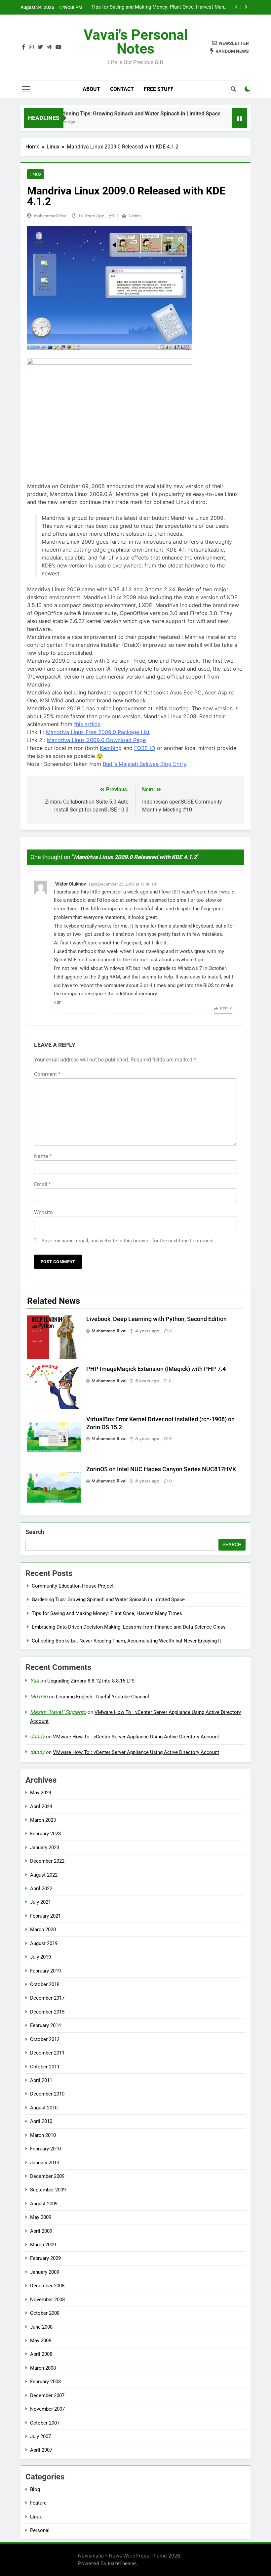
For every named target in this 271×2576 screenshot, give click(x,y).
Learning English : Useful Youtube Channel (102, 1697)
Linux (36, 174)
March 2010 (43, 2135)
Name (43, 1156)
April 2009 (41, 2231)
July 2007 (40, 2436)
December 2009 (47, 2176)
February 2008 (45, 2382)
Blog (35, 2489)
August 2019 (44, 1943)
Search (35, 1532)
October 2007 (45, 2423)
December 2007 (47, 2395)
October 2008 (45, 2313)
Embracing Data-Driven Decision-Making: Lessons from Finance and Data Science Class (165, 7)
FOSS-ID (145, 748)
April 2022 (41, 1889)
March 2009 (43, 2245)
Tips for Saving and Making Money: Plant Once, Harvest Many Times (107, 1613)
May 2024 (41, 1793)
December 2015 (47, 2012)
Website (43, 1212)
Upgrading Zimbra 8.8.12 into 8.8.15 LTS (91, 1681)
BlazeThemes (122, 2563)
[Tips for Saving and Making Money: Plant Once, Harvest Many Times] (224, 122)
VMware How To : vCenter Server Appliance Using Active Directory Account (136, 1737)
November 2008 (47, 2300)
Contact (122, 89)
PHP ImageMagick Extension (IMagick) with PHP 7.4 (156, 1369)
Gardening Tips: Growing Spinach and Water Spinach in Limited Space (119, 114)
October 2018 (45, 1984)
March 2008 (43, 2368)
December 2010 (47, 2094)
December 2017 (47, 1998)
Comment (47, 1074)
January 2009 (45, 2272)
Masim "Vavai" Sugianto (58, 1712)
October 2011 (45, 2067)
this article (87, 724)
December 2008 (47, 2286)
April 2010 (41, 2121)
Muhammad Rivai (51, 216)
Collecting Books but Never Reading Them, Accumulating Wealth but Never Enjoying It (126, 1641)
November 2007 (47, 2409)
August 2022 (44, 1875)
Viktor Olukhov (71, 884)
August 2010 (44, 2108)
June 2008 (41, 2327)
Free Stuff (159, 89)
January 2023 (45, 1848)
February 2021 (45, 1916)
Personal (40, 2530)
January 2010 (45, 2163)
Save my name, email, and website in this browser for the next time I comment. (128, 1241)
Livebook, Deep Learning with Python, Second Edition (156, 1319)
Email (42, 1184)
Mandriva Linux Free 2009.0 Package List (98, 732)
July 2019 (40, 1957)
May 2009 (41, 2217)
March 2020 (43, 1930)
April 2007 (41, 2450)
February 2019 (45, 1971)
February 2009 (45, 2258)
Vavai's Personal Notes (136, 42)
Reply (226, 1009)
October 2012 (45, 2039)
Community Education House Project (73, 1586)
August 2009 (44, 2204)
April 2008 (41, 2354)
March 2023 (43, 1820)
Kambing (111, 748)
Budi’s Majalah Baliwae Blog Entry (144, 764)
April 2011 (41, 2080)
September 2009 (48, 2190)
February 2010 (45, 2149)
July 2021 (40, 1902)
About (91, 89)
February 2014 (45, 2025)
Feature (38, 2503)
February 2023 (45, 1834)
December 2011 (47, 2053)
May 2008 (41, 2341)
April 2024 (41, 1807)
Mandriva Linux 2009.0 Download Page (96, 740)
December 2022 (47, 1861)
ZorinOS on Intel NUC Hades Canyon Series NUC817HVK (161, 1469)
